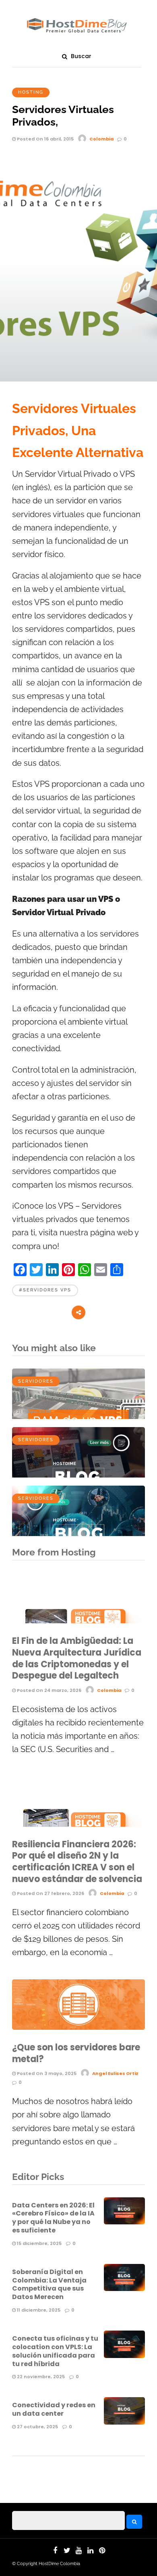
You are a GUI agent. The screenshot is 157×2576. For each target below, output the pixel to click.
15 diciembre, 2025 (39, 2243)
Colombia (102, 139)
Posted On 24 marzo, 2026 (49, 1690)
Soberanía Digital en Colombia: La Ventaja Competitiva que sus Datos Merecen (49, 2284)
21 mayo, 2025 (33, 1411)
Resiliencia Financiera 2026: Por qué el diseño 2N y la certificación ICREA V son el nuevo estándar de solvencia (77, 1862)
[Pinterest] (102, 2551)
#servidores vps (45, 1290)
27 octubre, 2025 (37, 2427)
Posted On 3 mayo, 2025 (46, 2073)
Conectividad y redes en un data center (54, 2409)
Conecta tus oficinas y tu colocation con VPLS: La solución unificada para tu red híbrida (55, 2351)
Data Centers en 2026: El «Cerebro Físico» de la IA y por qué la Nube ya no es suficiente (53, 2218)
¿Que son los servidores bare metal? (76, 2053)
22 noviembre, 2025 (40, 2377)
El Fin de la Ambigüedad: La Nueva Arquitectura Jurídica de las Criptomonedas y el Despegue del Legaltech (77, 1658)
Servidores (36, 1381)
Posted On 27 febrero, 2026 (50, 1893)
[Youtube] (78, 2551)
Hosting (31, 92)
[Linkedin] (90, 2551)
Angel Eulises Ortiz (115, 2073)
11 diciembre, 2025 (38, 2310)
